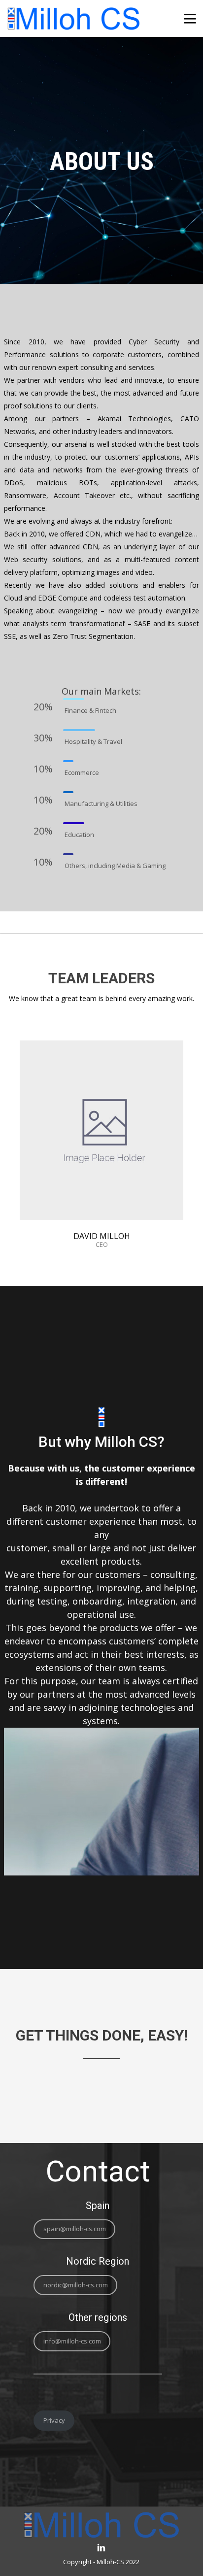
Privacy (54, 2420)
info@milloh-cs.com (72, 2341)
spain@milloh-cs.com (75, 2229)
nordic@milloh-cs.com (76, 2285)
